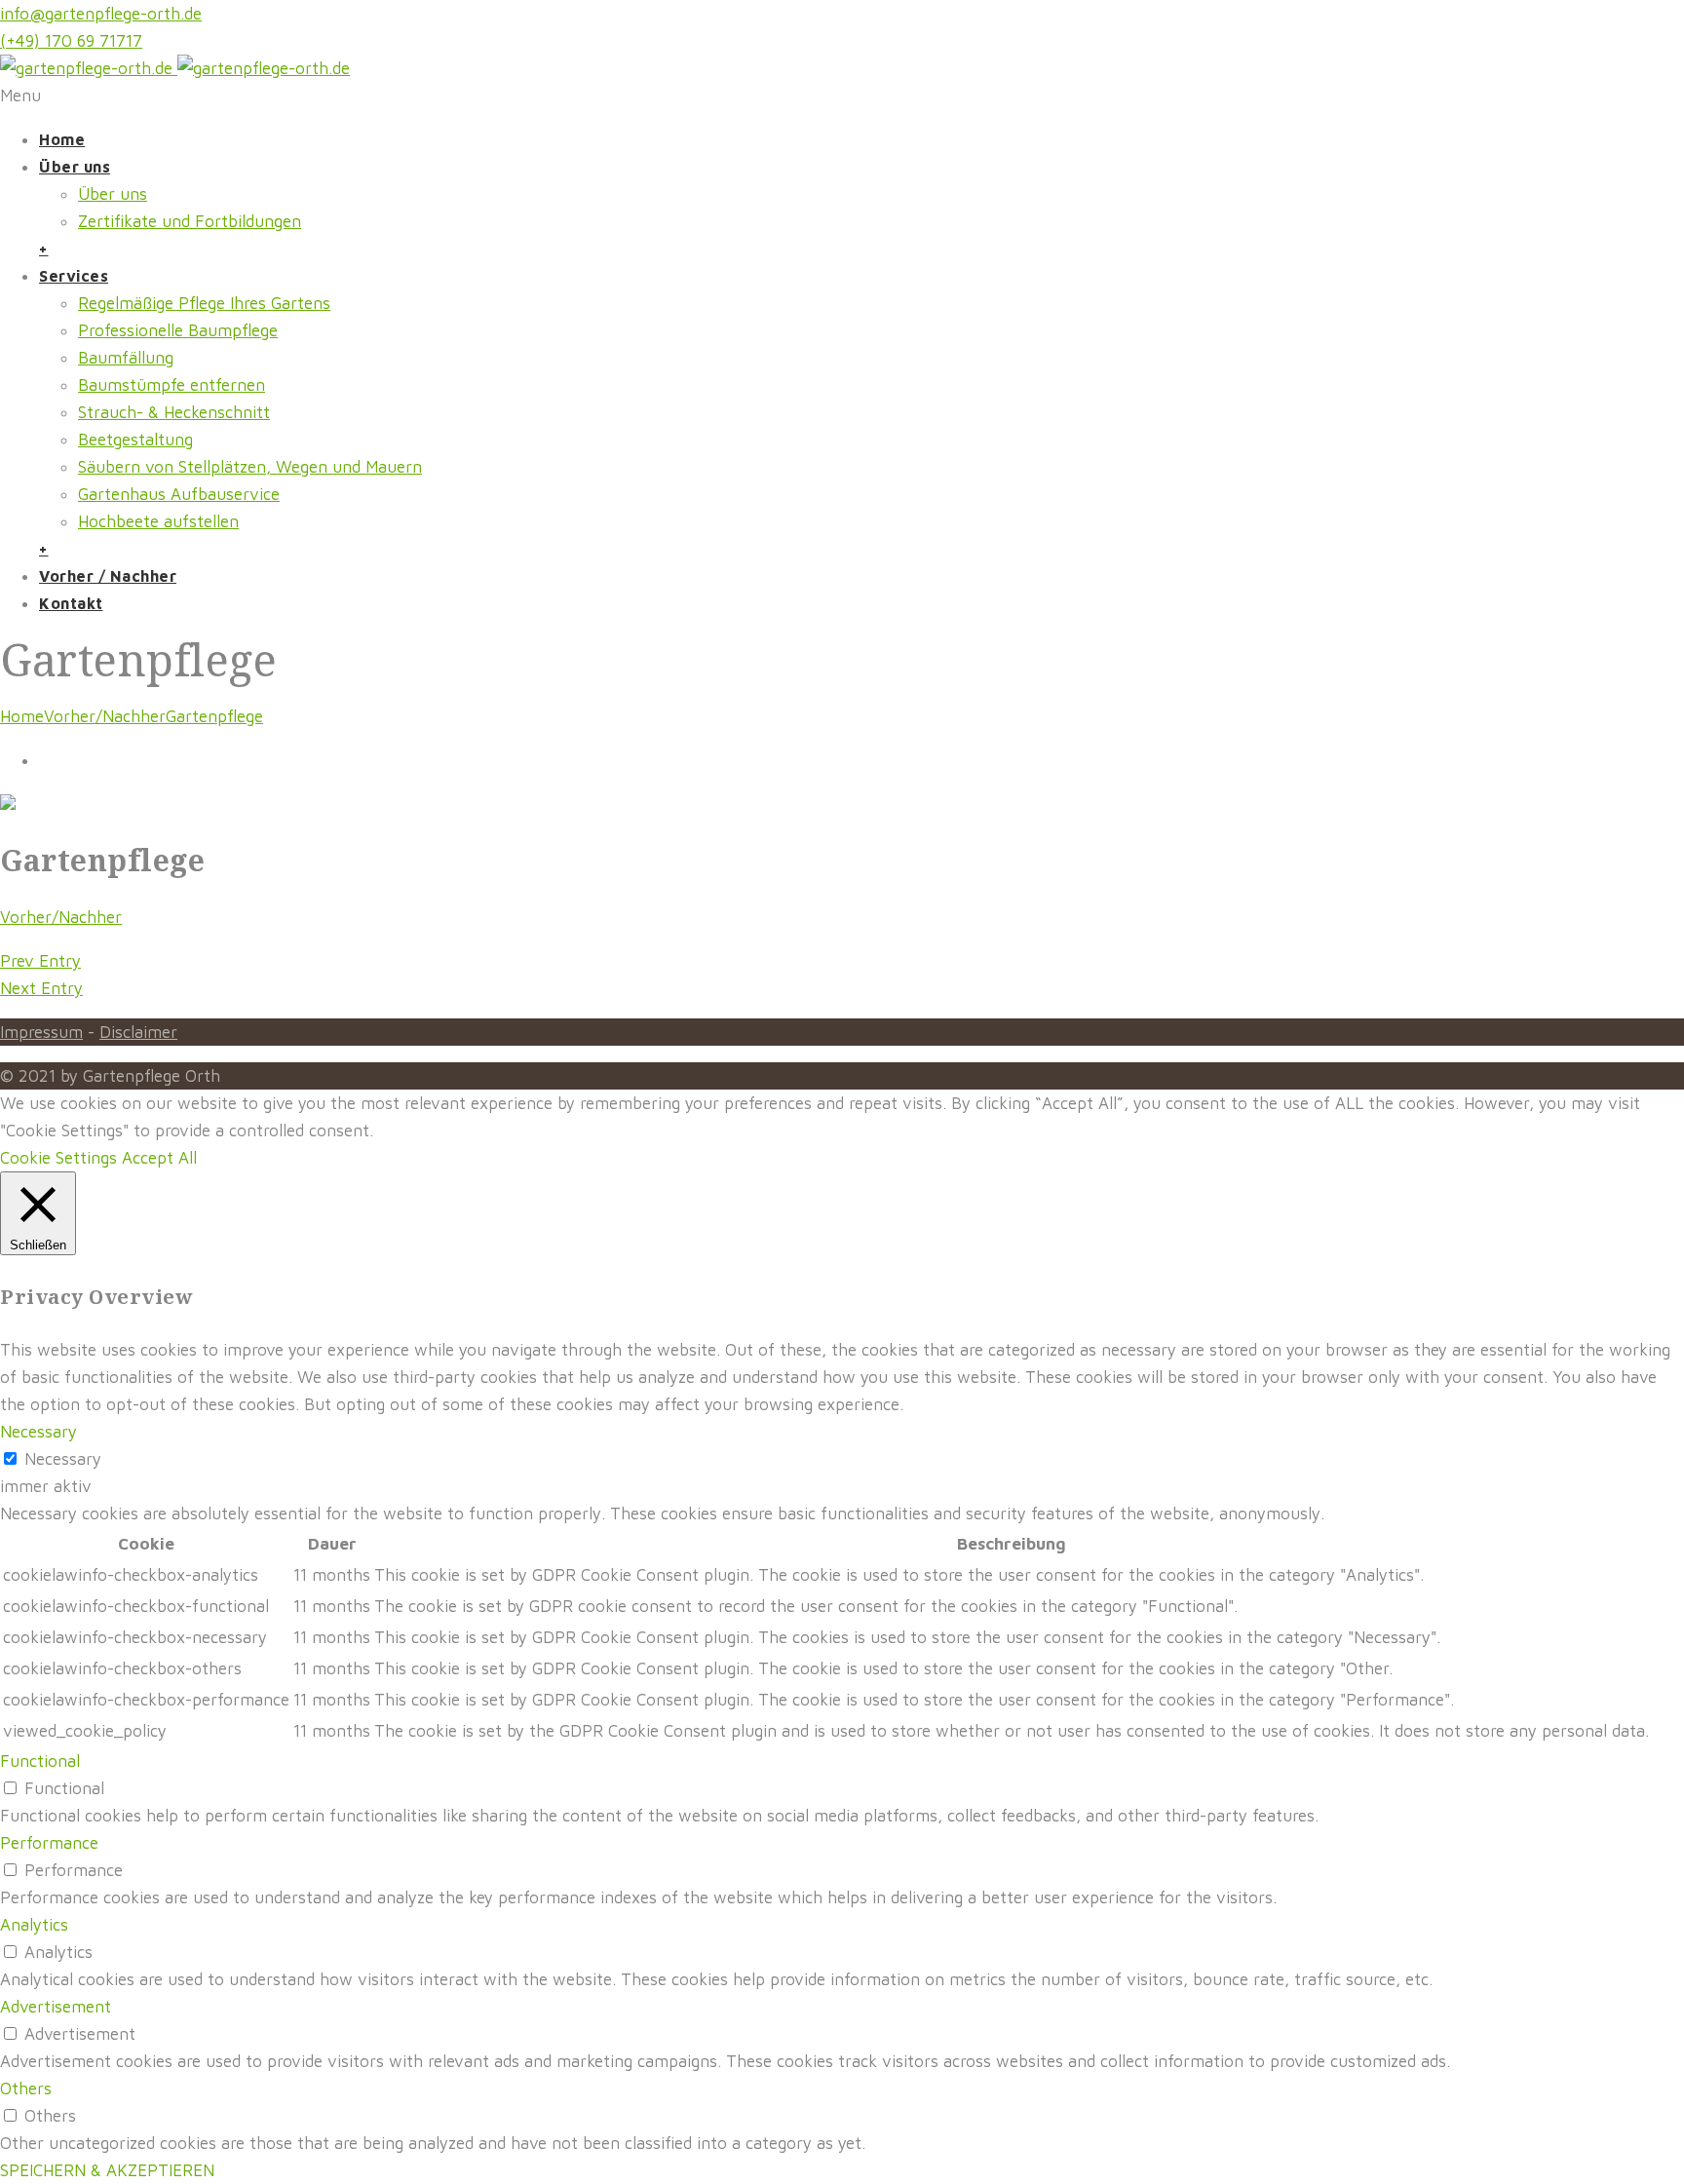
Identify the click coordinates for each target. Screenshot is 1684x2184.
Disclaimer (138, 1032)
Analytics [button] (34, 1925)
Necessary (63, 1459)
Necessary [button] (38, 1432)
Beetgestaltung (135, 440)
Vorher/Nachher (105, 716)
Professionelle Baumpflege (178, 330)
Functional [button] (40, 1761)
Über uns (75, 167)
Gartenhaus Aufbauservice (179, 494)
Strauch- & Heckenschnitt (174, 412)
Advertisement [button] (56, 2007)
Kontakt (71, 603)
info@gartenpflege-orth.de (101, 14)
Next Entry (41, 988)
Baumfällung (126, 358)
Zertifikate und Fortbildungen (190, 221)
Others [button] (26, 2088)
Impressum (41, 1032)
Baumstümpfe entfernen (172, 385)
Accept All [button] (159, 1158)
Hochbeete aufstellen (158, 521)
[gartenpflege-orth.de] (175, 68)
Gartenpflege (214, 716)
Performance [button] (49, 1843)
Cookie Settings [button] (58, 1158)
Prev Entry (40, 961)
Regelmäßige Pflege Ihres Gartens (204, 303)
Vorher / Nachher (108, 576)
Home (62, 139)
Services (74, 276)
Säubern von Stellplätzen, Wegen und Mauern (250, 467)
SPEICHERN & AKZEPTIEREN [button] (107, 2170)
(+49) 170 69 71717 (71, 41)
